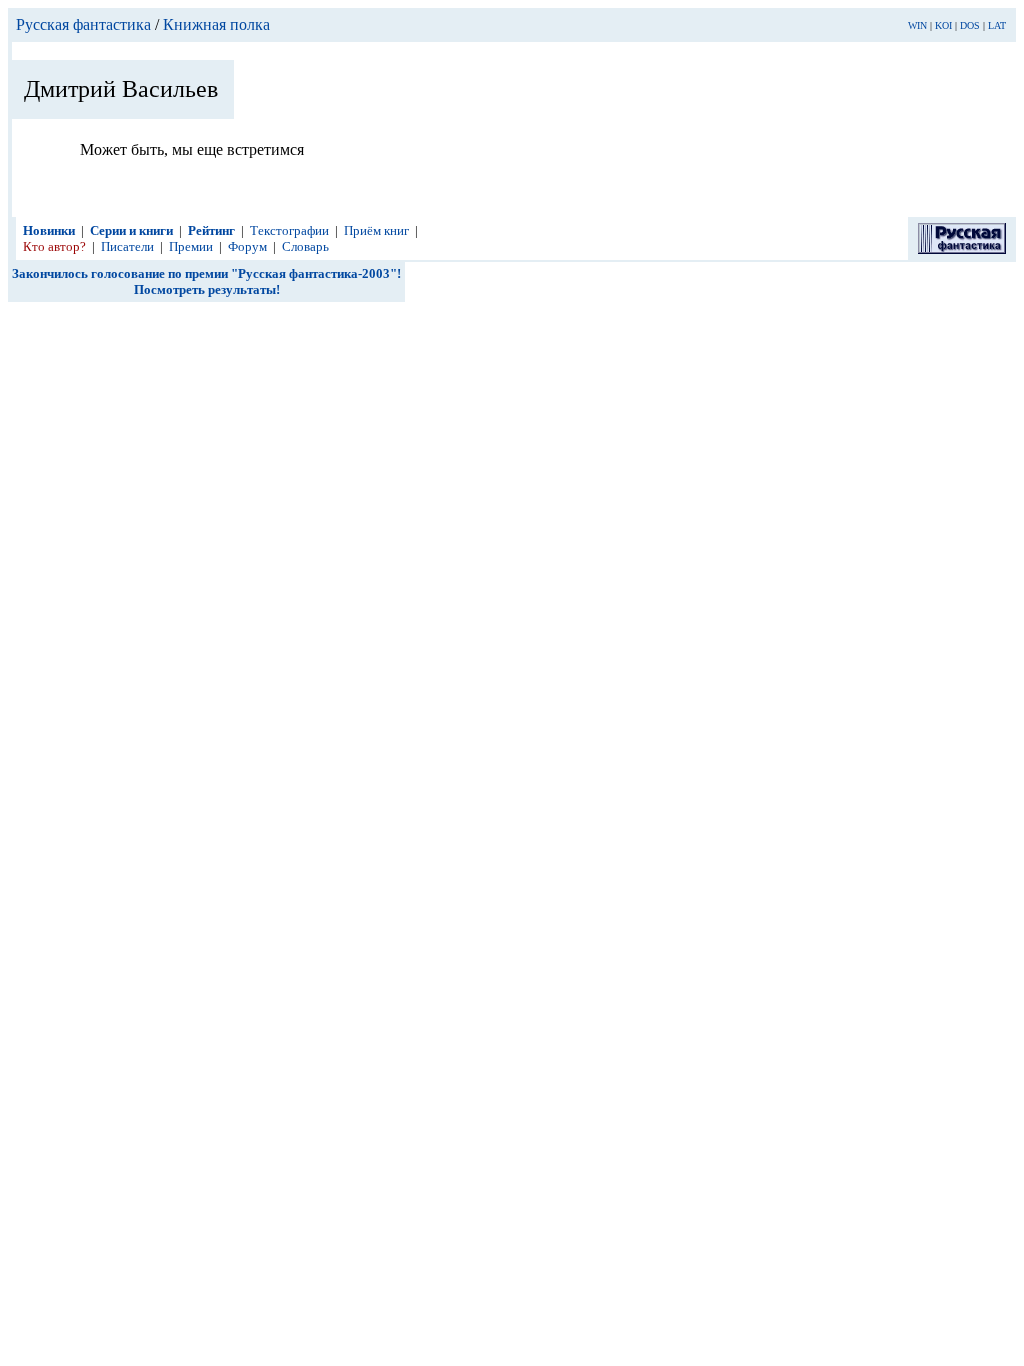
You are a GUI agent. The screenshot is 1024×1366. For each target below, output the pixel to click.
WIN (917, 25)
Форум (247, 246)
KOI (943, 25)
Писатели (127, 246)
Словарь (305, 246)
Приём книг (376, 230)
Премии (191, 246)
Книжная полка (216, 24)
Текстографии (289, 230)
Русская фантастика (83, 24)
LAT (997, 25)
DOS (970, 25)
